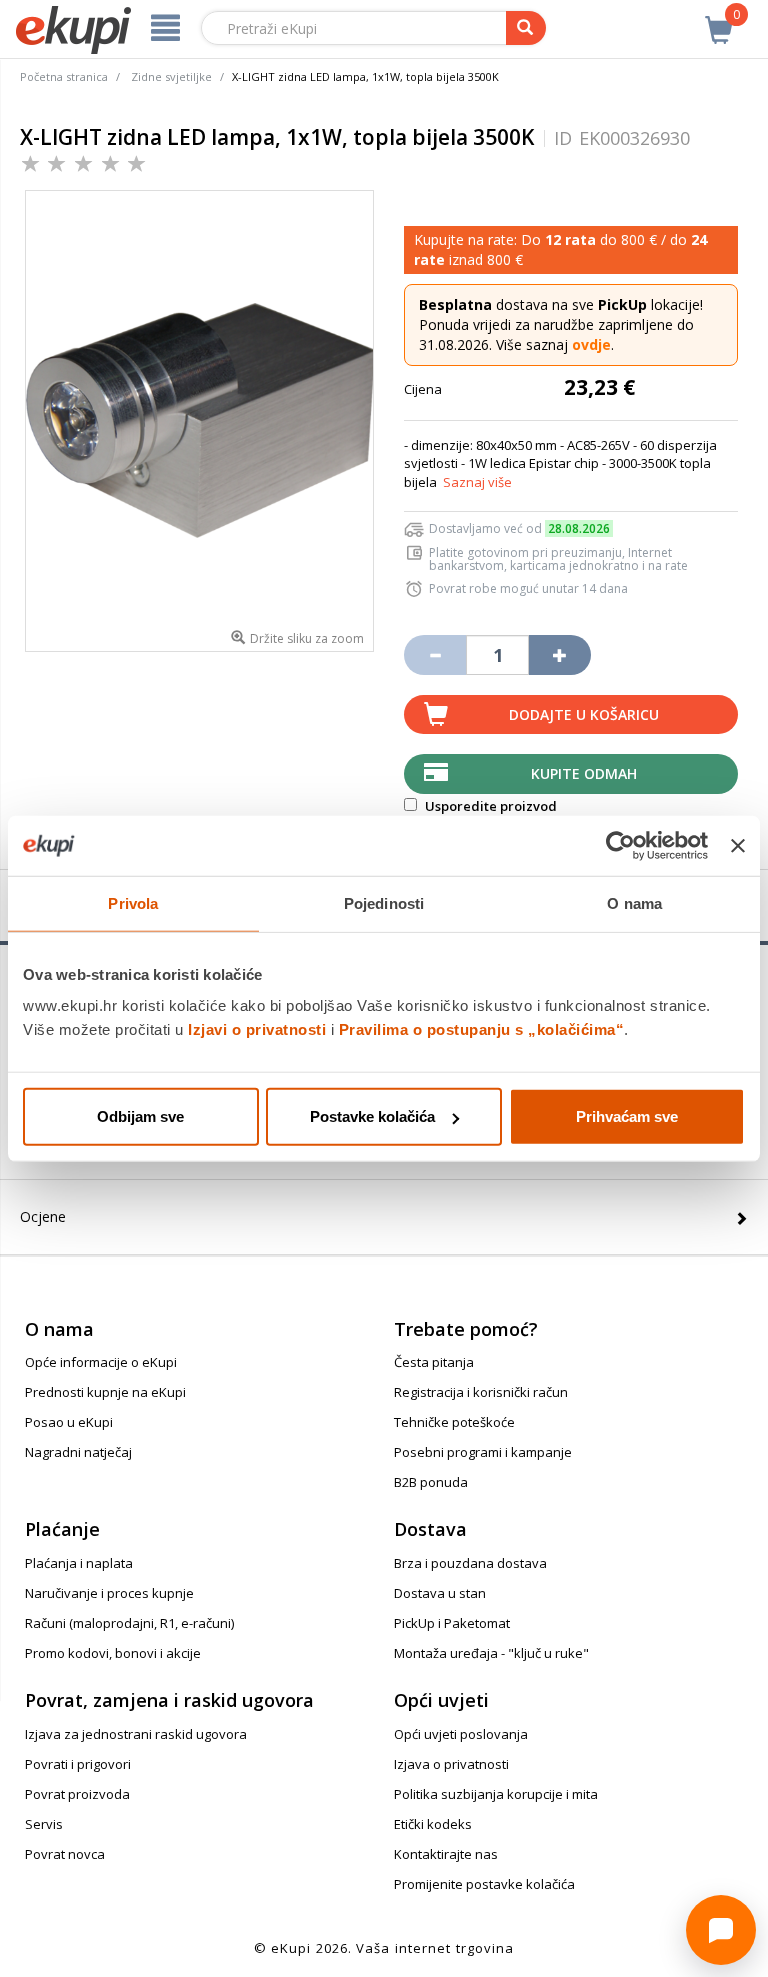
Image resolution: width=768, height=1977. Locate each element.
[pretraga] (526, 28)
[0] (719, 19)
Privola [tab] (133, 902)
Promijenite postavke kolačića (484, 1884)
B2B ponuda (431, 1482)
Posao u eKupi (69, 1422)
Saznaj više (477, 482)
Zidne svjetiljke (171, 76)
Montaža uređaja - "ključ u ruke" (491, 1653)
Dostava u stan (440, 1593)
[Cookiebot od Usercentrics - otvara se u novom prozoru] (620, 845)
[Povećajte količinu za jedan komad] (560, 655)
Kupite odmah (584, 773)
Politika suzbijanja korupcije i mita (496, 1794)
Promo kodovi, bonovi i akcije (113, 1653)
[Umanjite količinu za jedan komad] (435, 655)
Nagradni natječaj (78, 1452)
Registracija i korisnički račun (481, 1392)
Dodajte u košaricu (584, 714)
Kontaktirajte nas (446, 1854)
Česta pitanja (434, 1362)
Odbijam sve (140, 1116)
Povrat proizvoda (77, 1794)
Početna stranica (64, 76)
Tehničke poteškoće (454, 1422)
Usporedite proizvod (489, 806)
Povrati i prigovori (78, 1764)
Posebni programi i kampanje (483, 1452)
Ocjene (43, 1216)
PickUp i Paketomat (452, 1623)
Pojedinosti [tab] (384, 902)
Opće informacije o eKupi (101, 1362)
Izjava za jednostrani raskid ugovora (136, 1734)
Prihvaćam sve (627, 1116)
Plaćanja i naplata (79, 1563)
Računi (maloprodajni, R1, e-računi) (129, 1623)
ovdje (591, 344)
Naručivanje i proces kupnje (109, 1593)
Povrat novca (65, 1854)
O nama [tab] (634, 902)
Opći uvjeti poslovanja (461, 1734)
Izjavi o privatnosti (257, 1029)
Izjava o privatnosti (451, 1764)
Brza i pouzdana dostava (470, 1563)
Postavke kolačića (372, 1116)
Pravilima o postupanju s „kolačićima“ (482, 1029)
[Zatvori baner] (738, 845)
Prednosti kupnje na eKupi (105, 1392)
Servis (44, 1824)
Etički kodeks (433, 1824)
